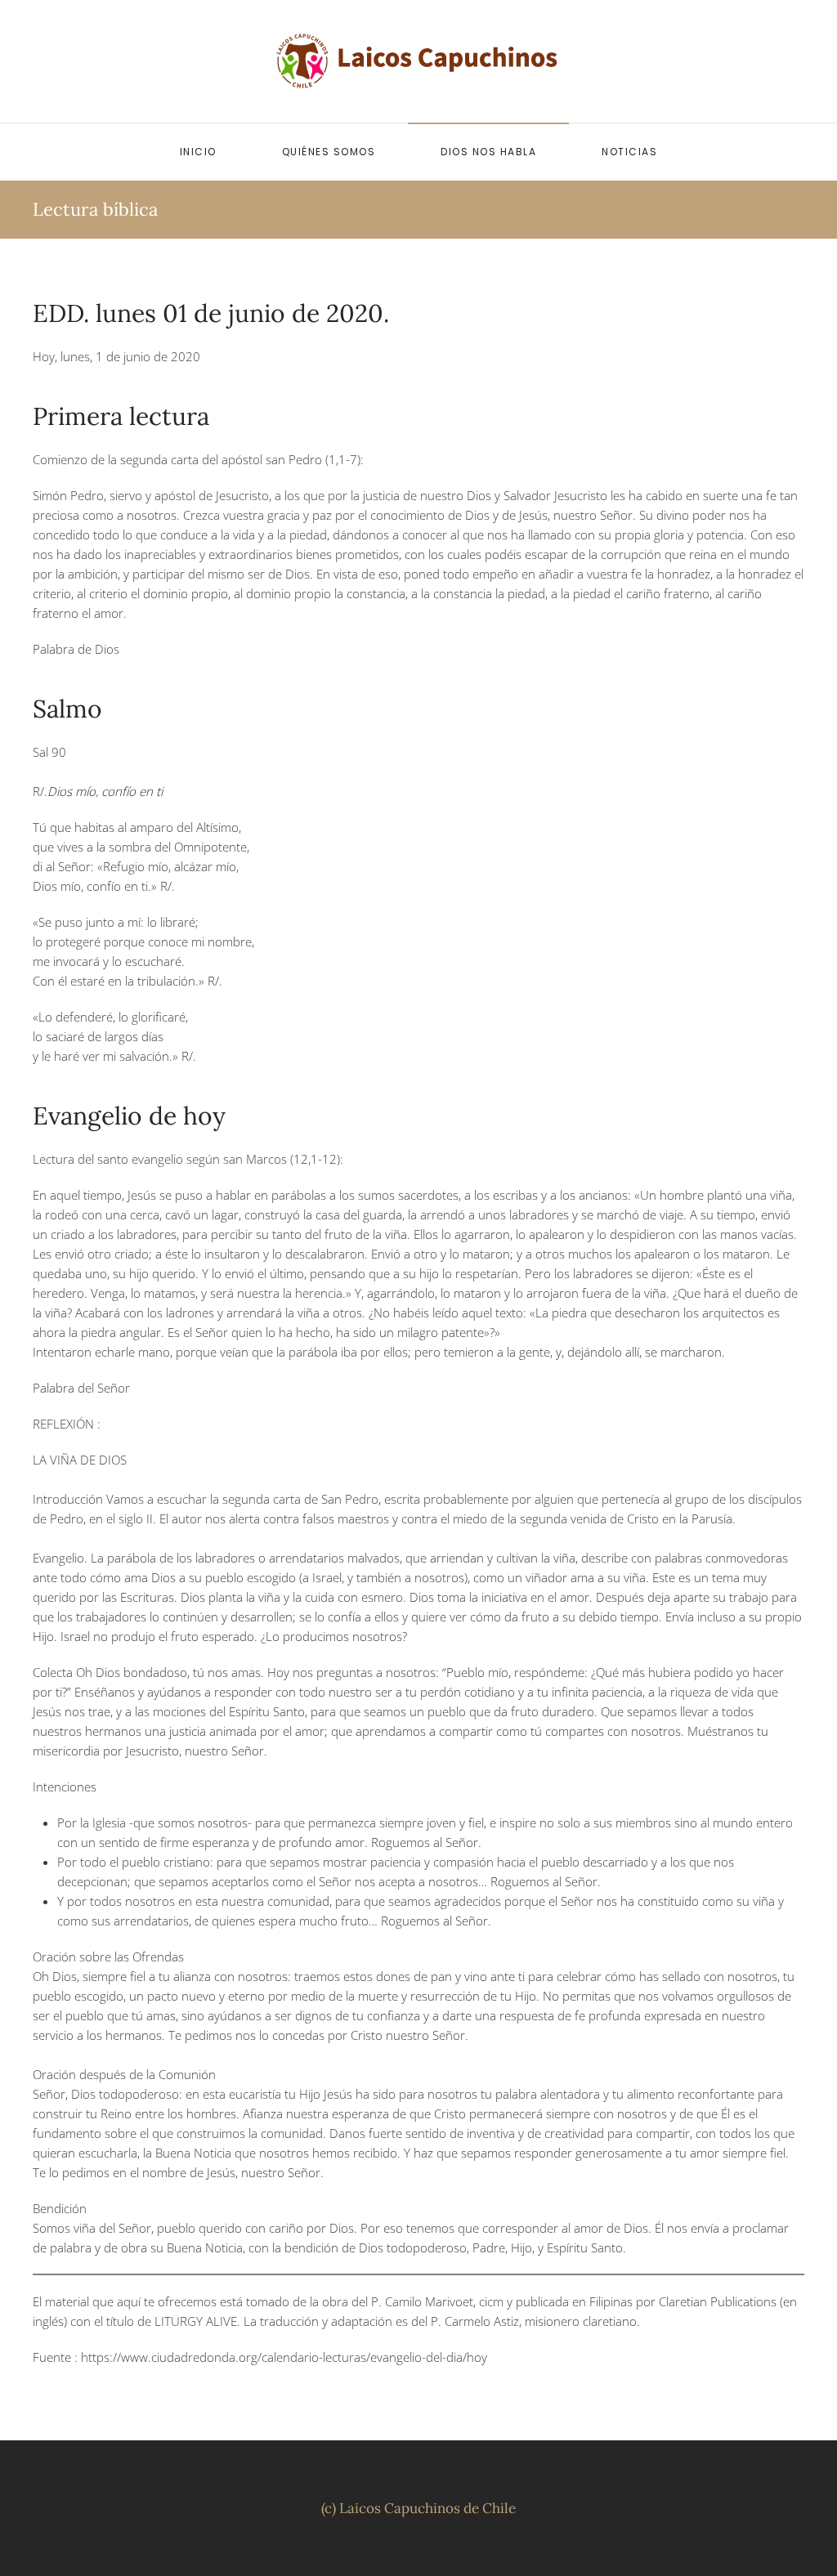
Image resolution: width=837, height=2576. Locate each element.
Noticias (629, 152)
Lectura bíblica (95, 209)
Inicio (198, 152)
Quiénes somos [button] (329, 152)
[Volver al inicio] (418, 61)
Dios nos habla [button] (488, 152)
